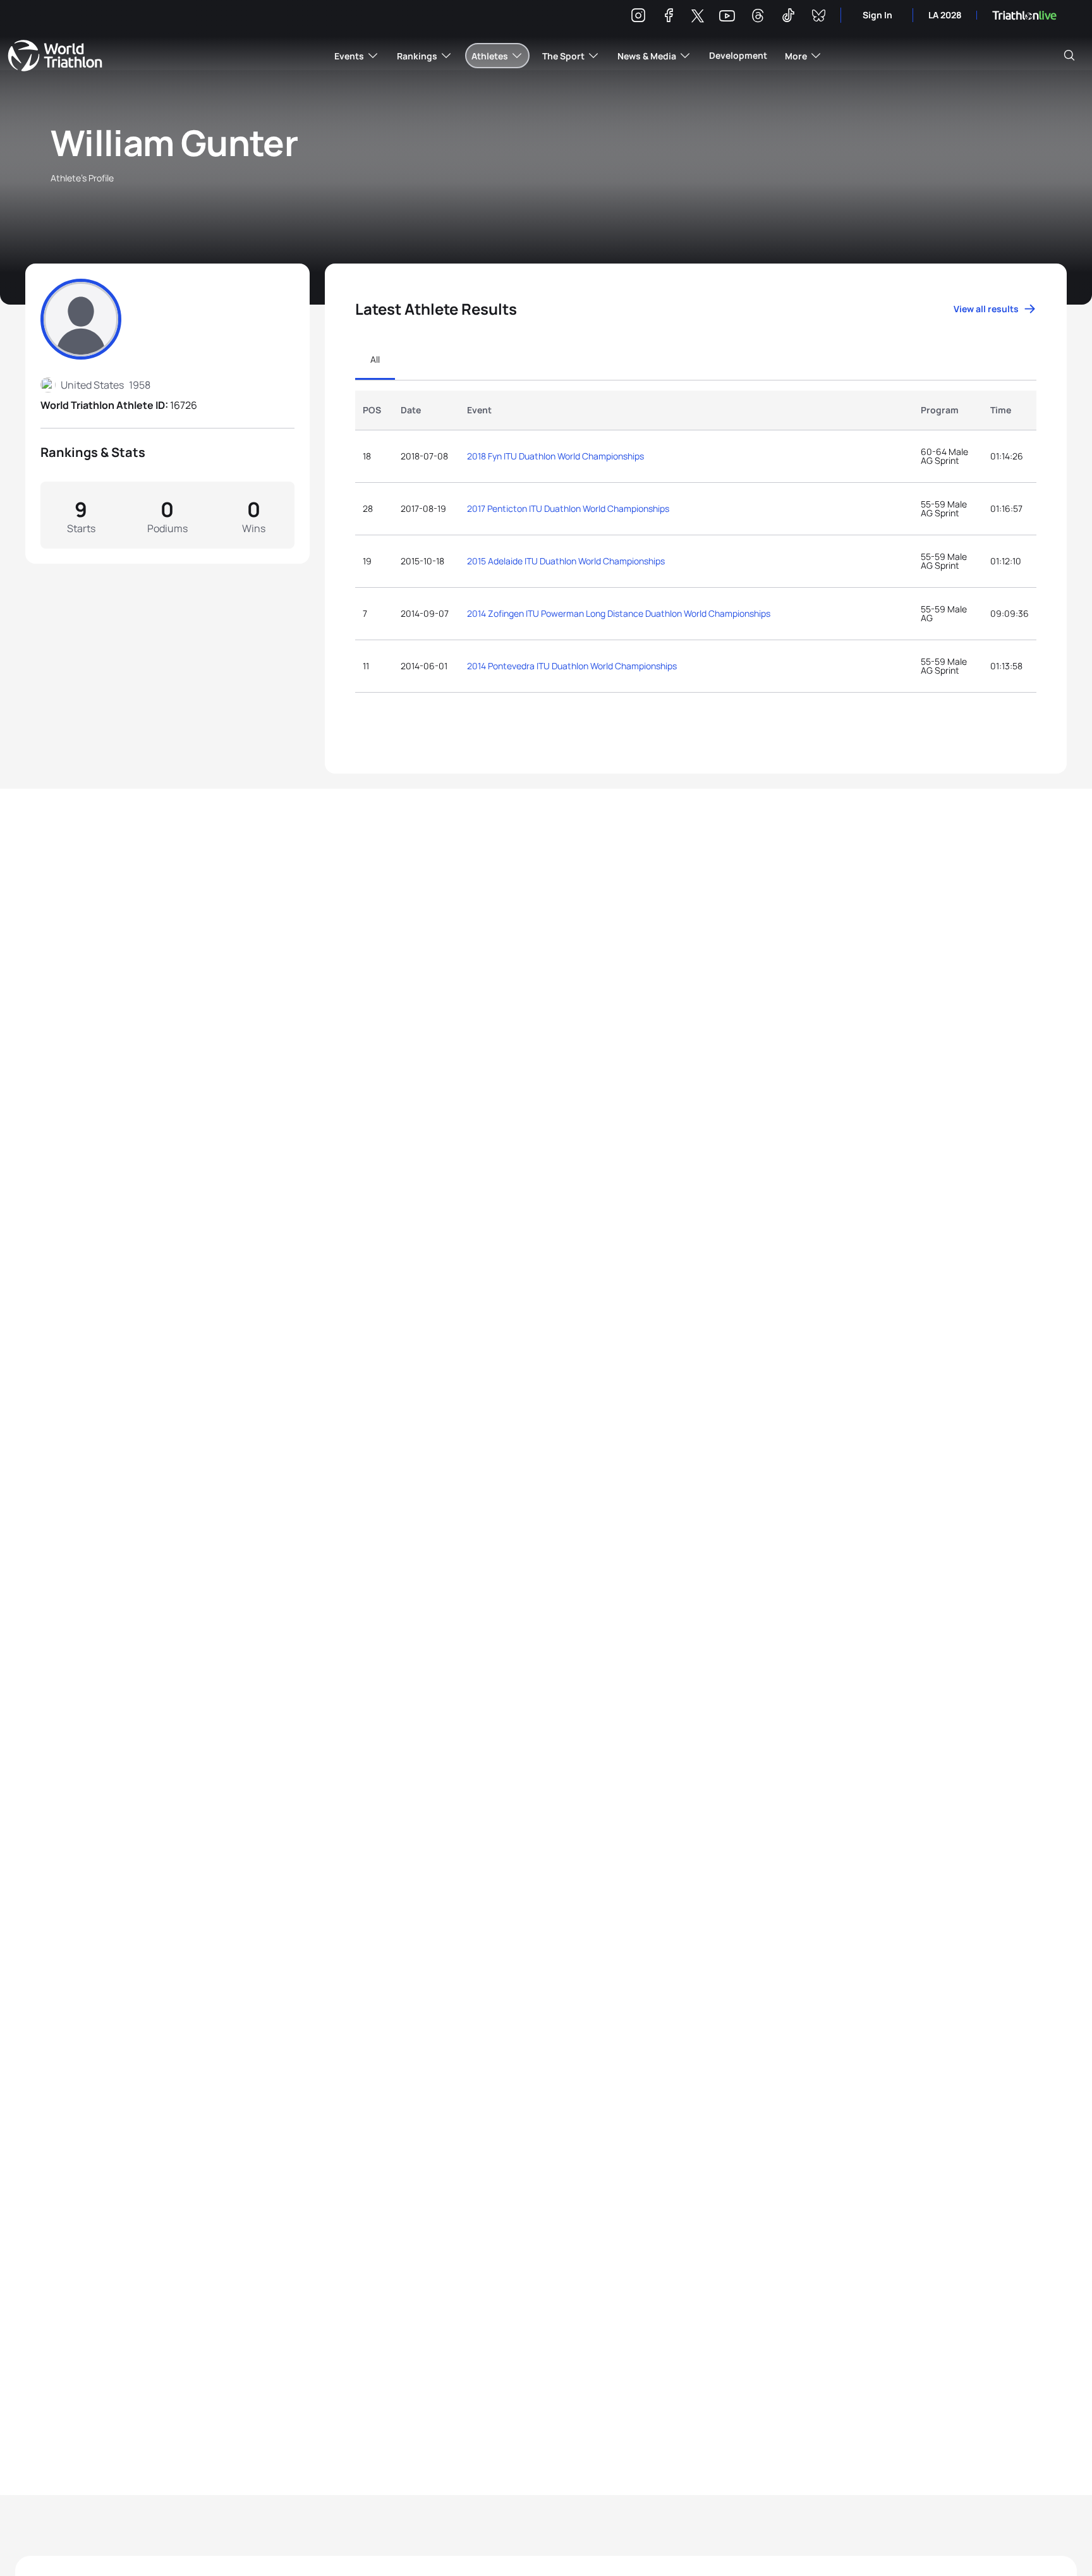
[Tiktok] (788, 17)
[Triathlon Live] (1024, 15)
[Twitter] (698, 17)
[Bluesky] (818, 17)
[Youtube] (727, 16)
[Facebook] (669, 17)
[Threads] (758, 17)
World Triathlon (55, 56)
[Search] (1069, 56)
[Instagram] (638, 17)
